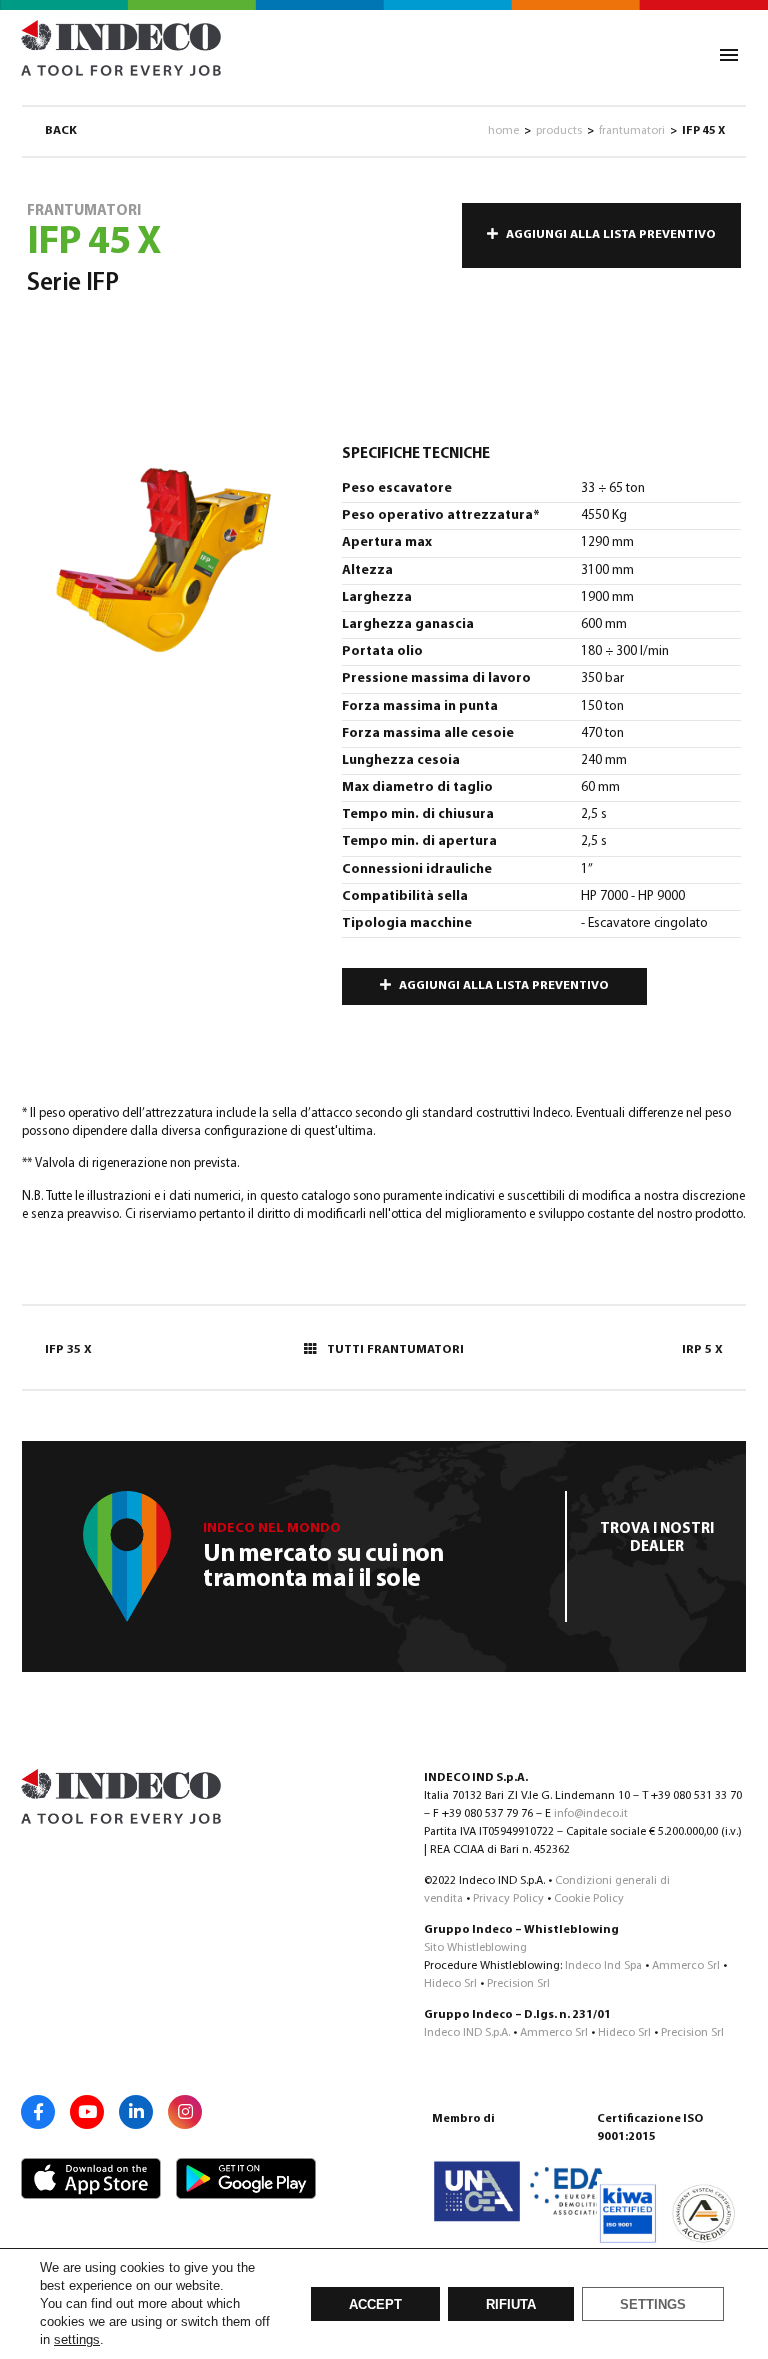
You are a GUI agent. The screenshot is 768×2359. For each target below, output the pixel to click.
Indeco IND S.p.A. (467, 2033)
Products (559, 131)
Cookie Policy (589, 1899)
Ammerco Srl (686, 1966)
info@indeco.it (591, 1814)
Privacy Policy (508, 1899)
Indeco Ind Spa (603, 1966)
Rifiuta (511, 2305)
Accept (375, 2305)
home (503, 131)
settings (77, 2339)
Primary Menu (729, 55)
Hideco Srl (450, 1984)
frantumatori (632, 131)
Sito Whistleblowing (475, 1948)
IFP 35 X (68, 1350)
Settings (653, 2305)
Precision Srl (518, 1984)
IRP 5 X (702, 1350)
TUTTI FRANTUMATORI (395, 1350)
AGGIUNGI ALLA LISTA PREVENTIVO (611, 235)
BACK (61, 131)
